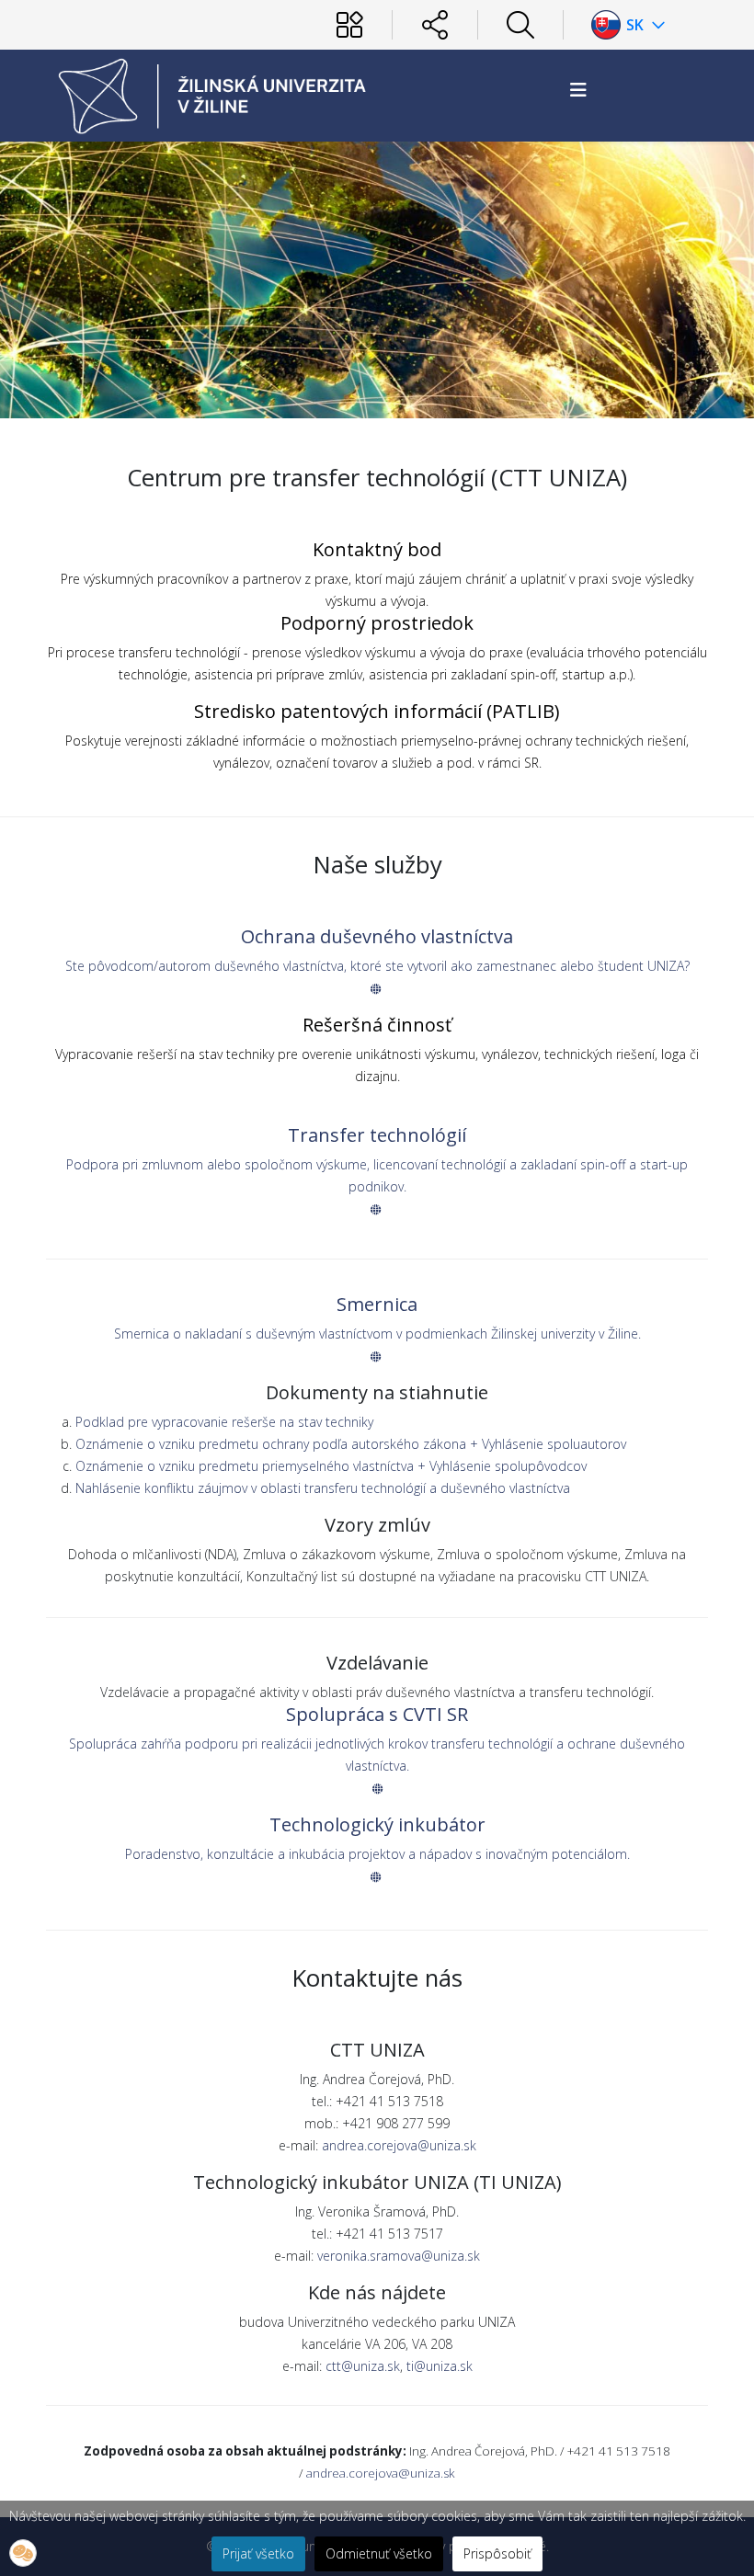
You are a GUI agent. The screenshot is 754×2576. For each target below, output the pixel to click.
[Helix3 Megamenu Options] (578, 90)
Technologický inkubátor (377, 1824)
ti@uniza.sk (440, 2366)
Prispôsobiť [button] (497, 2553)
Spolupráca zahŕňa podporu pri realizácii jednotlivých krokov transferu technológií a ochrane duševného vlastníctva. (377, 1755)
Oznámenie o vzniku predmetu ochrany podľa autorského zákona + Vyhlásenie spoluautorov (351, 1444)
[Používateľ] (349, 25)
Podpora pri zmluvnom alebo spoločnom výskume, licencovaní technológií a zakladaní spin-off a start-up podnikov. (377, 1175)
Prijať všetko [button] (258, 2553)
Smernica (377, 1304)
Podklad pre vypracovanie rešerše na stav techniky (224, 1422)
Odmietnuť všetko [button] (379, 2553)
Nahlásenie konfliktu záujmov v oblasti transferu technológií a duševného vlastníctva (323, 1488)
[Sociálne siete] (435, 25)
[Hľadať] (520, 25)
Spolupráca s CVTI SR (377, 1714)
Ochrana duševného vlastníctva (377, 936)
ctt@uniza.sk (363, 2366)
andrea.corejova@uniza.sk (399, 2145)
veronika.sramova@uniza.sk (399, 2256)
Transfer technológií (377, 1135)
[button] (23, 2553)
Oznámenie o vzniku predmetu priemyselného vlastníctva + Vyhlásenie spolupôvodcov (331, 1466)
